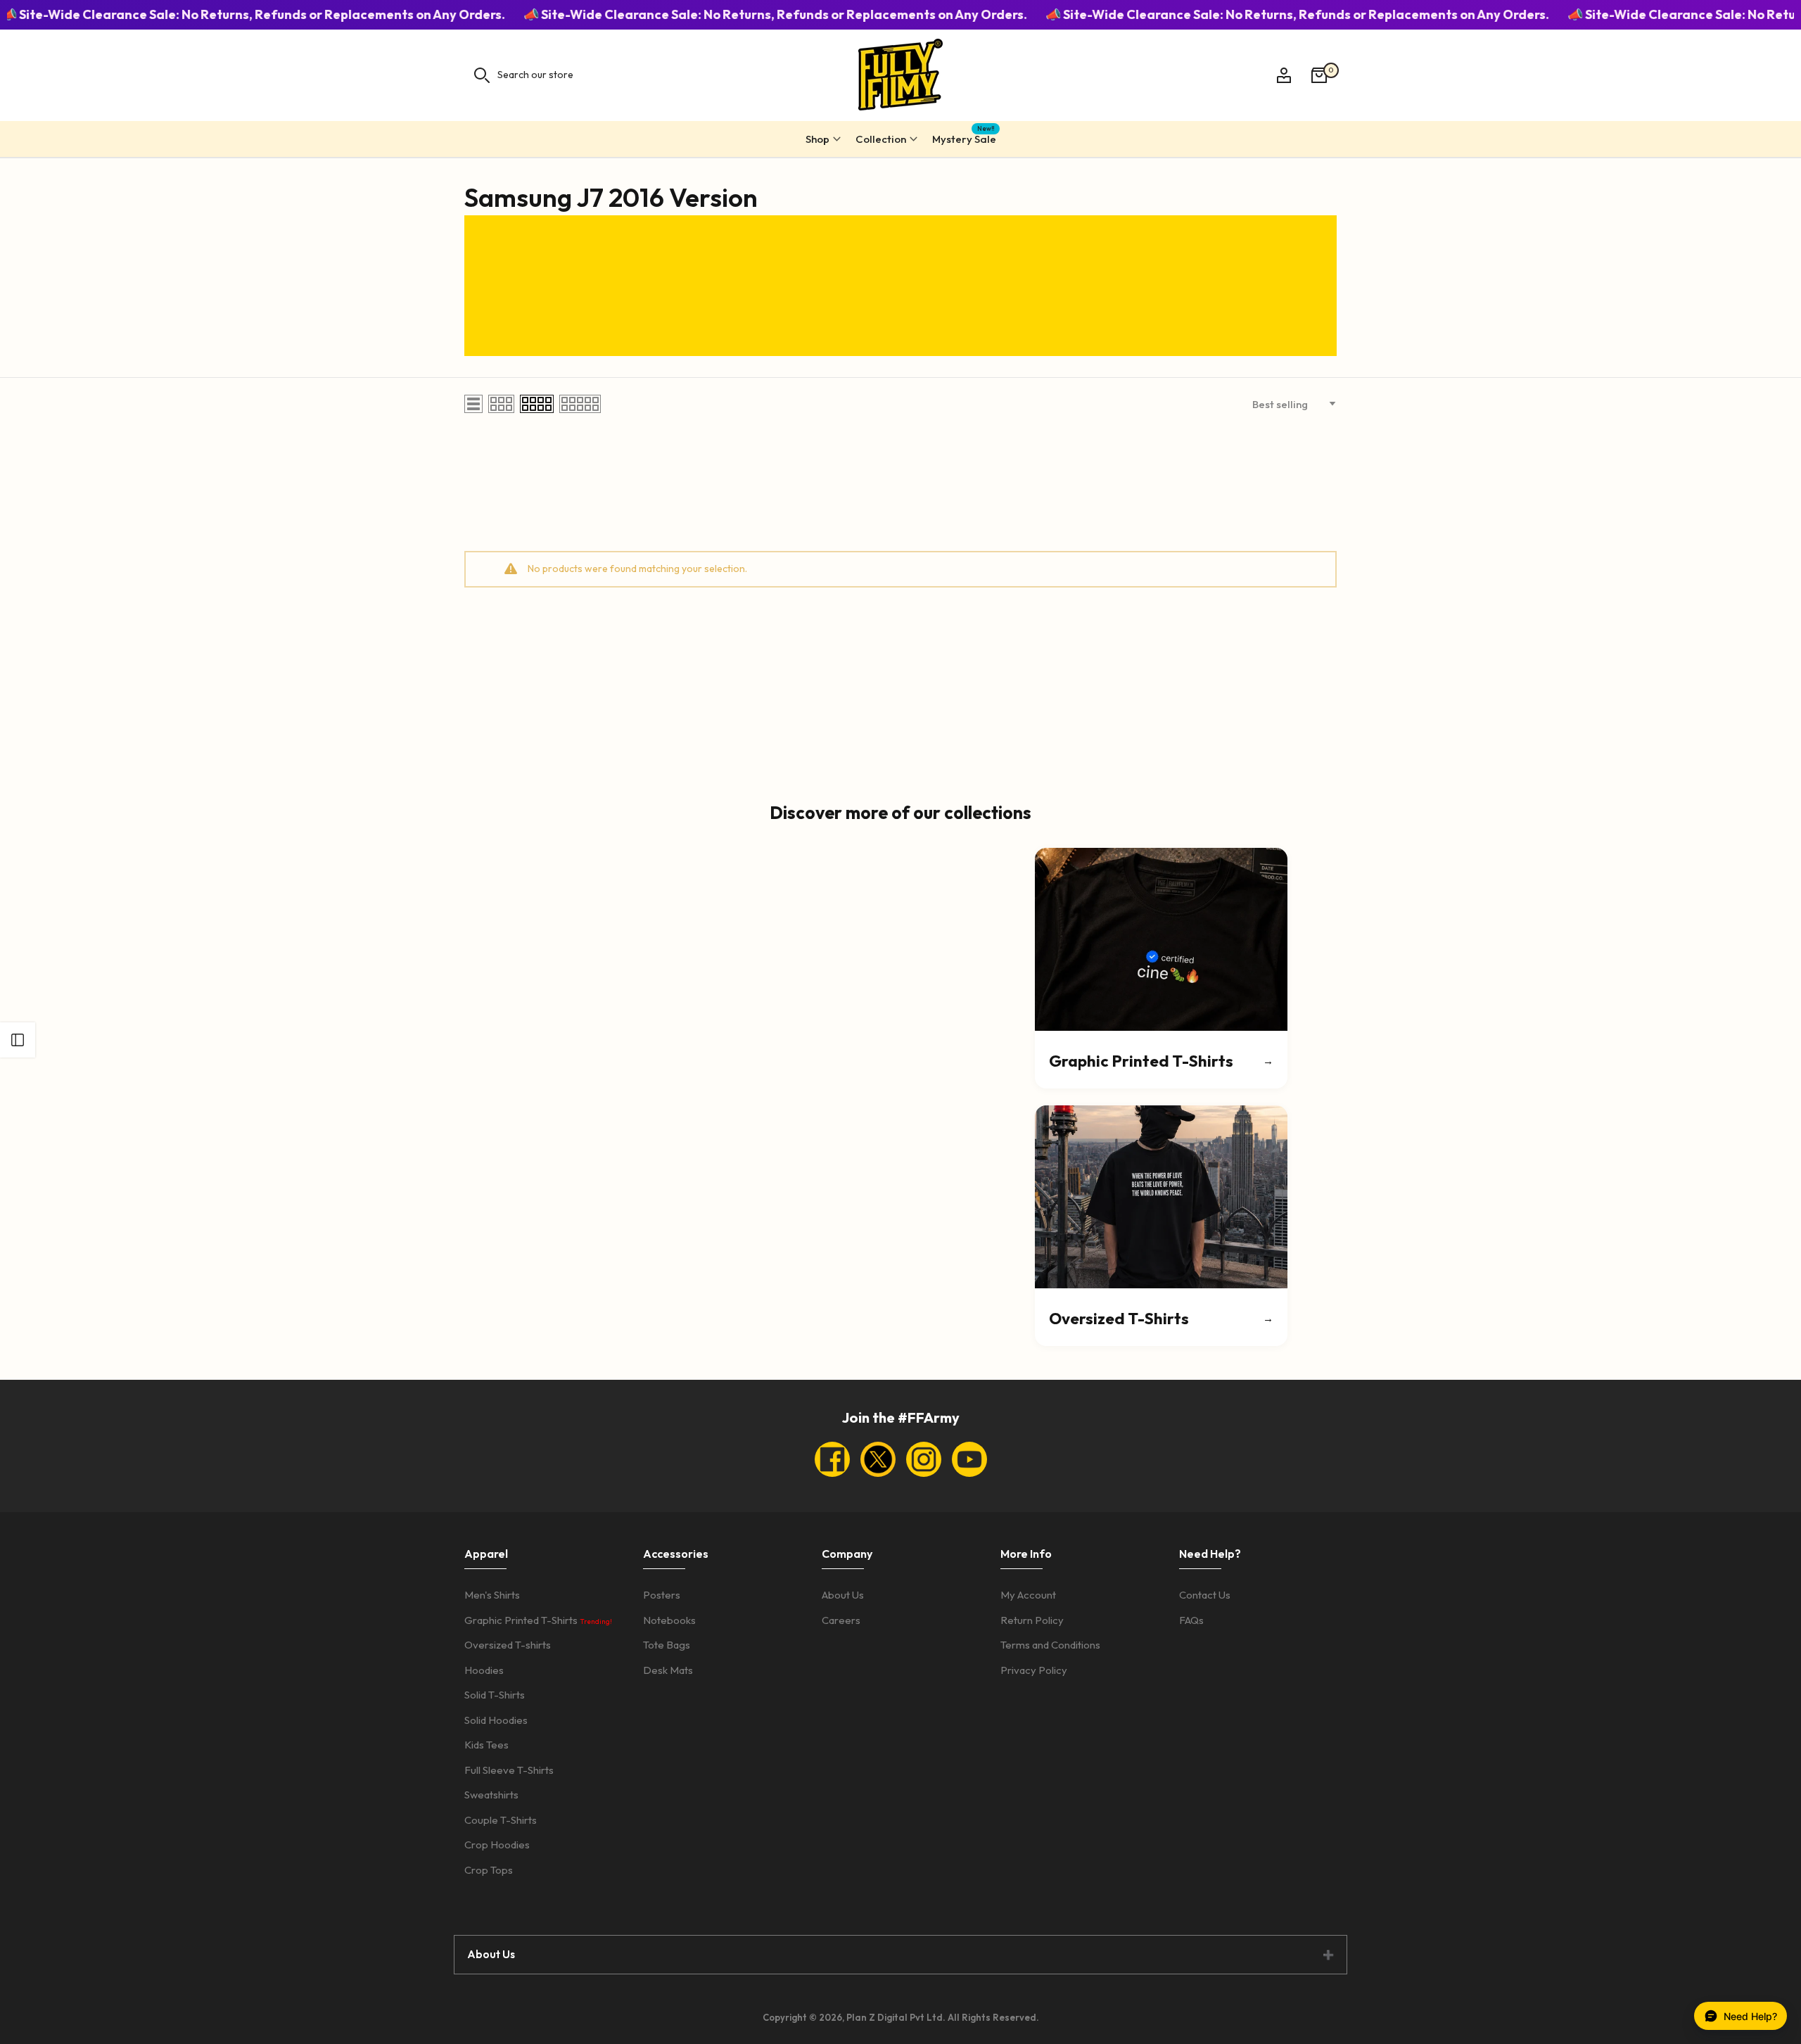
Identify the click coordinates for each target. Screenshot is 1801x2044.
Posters (662, 1595)
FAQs (1191, 1620)
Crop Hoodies (497, 1845)
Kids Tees (486, 1745)
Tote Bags (667, 1645)
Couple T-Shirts (501, 1820)
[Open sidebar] (18, 1040)
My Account (1028, 1595)
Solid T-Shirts (495, 1695)
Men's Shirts (492, 1595)
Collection (881, 139)
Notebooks (669, 1620)
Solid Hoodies (496, 1720)
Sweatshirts (491, 1795)
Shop (817, 139)
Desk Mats (668, 1670)
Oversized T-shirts (508, 1645)
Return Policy (1032, 1620)
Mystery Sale (964, 137)
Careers (841, 1620)
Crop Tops (489, 1870)
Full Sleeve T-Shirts (509, 1770)
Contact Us (1205, 1595)
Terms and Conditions (1050, 1645)
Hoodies (484, 1670)
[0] (1319, 75)
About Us (843, 1595)
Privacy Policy (1034, 1670)
